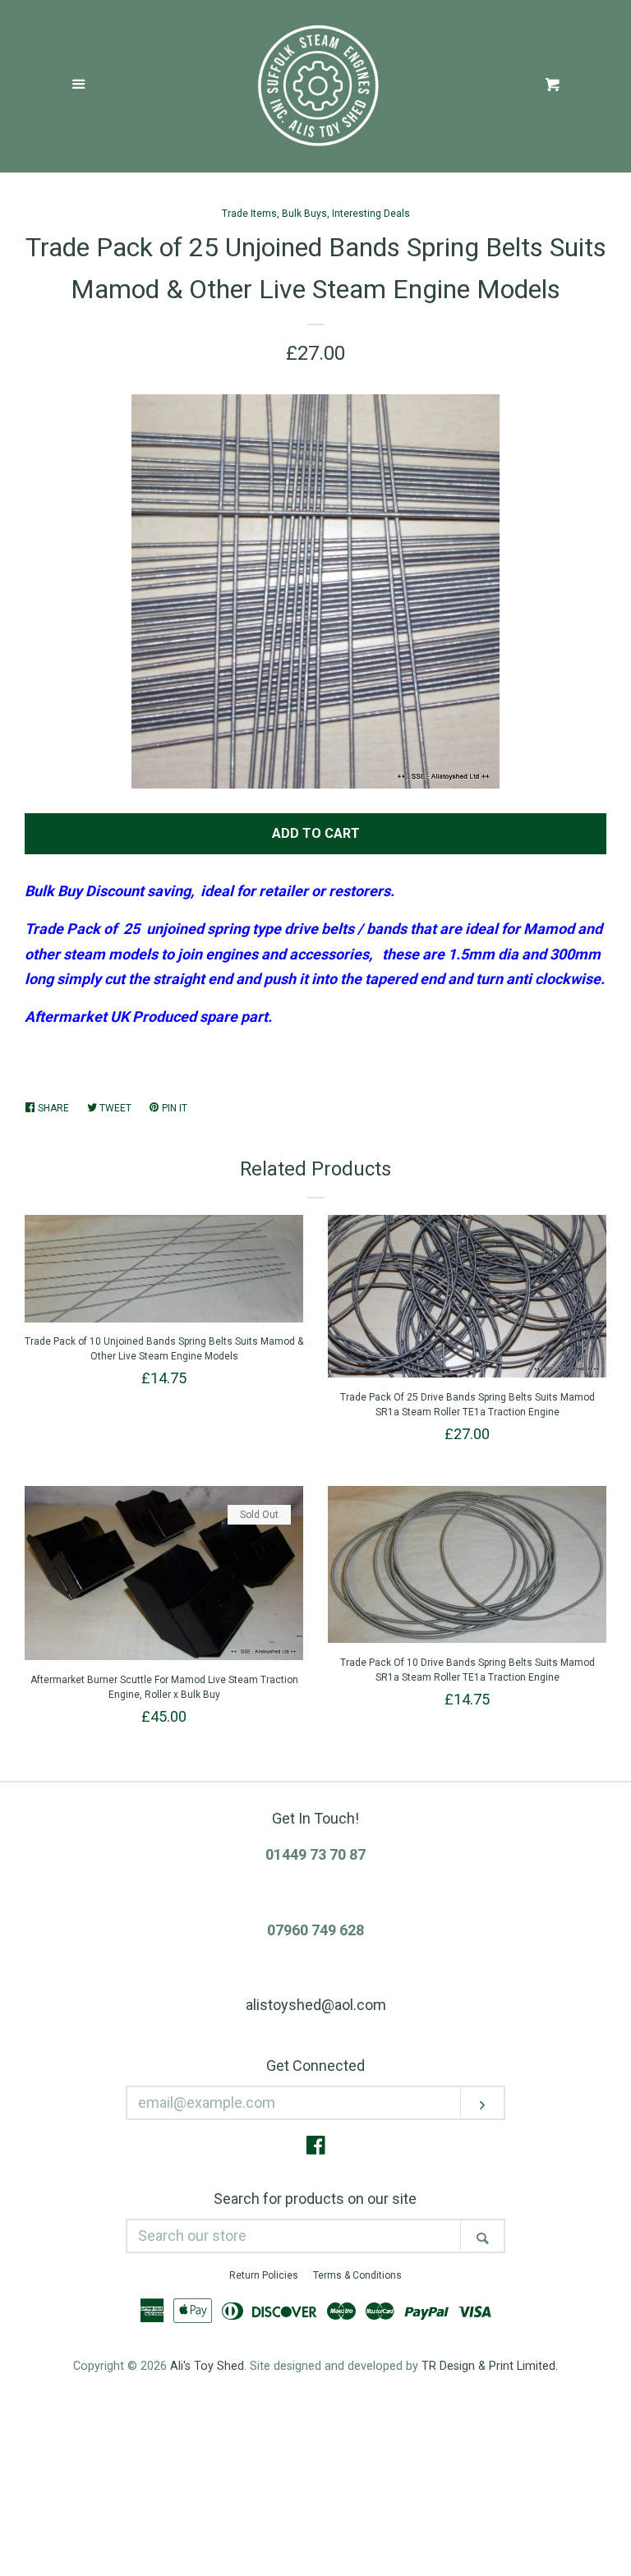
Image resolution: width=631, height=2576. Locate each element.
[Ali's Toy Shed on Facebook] (316, 2148)
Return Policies (264, 2275)
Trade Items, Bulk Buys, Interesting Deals (316, 214)
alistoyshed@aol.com (316, 2005)
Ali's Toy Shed (207, 2366)
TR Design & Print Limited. (490, 2366)
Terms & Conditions (357, 2275)
